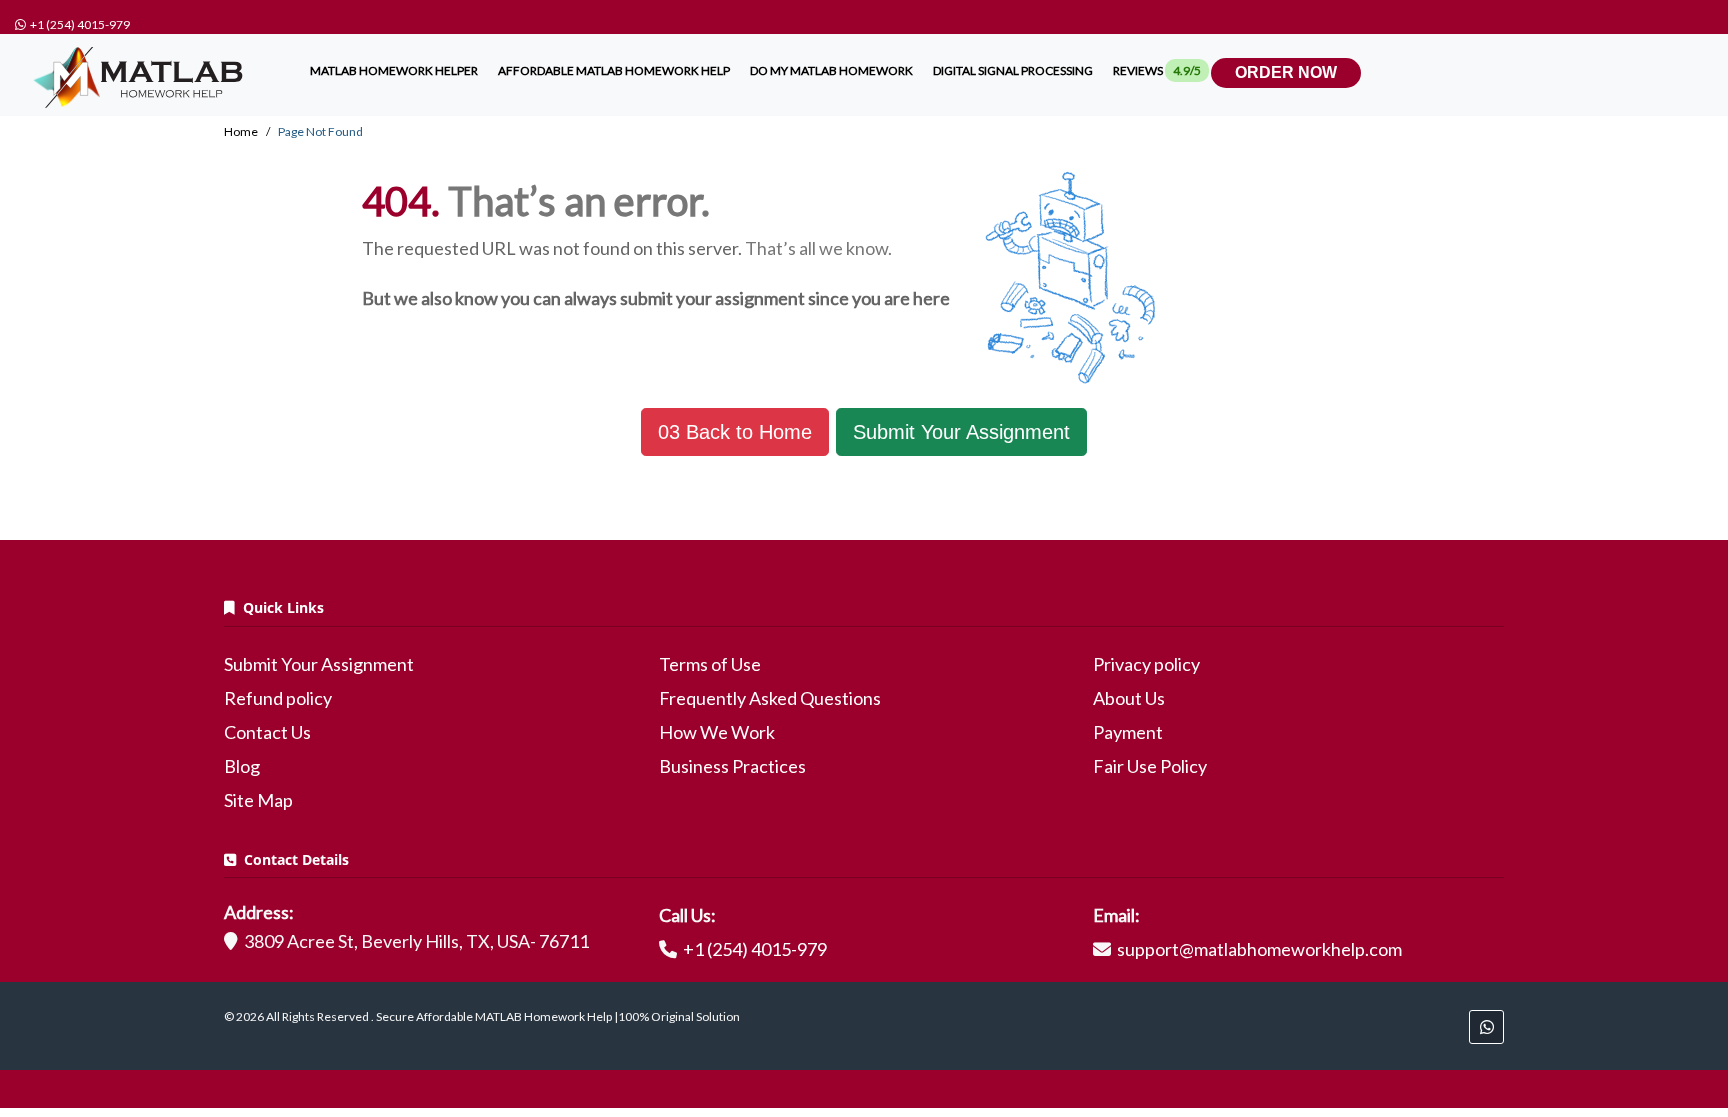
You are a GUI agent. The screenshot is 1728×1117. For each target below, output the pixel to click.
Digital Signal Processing (1013, 70)
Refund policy (278, 698)
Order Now (1286, 72)
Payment (1128, 732)
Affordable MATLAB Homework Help (614, 70)
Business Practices (732, 766)
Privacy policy (1146, 664)
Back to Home (735, 432)
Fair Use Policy (1150, 766)
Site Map (258, 800)
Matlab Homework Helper (394, 70)
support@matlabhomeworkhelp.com (1259, 949)
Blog (242, 766)
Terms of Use (710, 664)
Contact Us (267, 732)
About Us (1129, 698)
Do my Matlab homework (831, 70)
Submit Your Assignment (961, 432)
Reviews (1157, 70)
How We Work (717, 732)
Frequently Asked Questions (770, 698)
